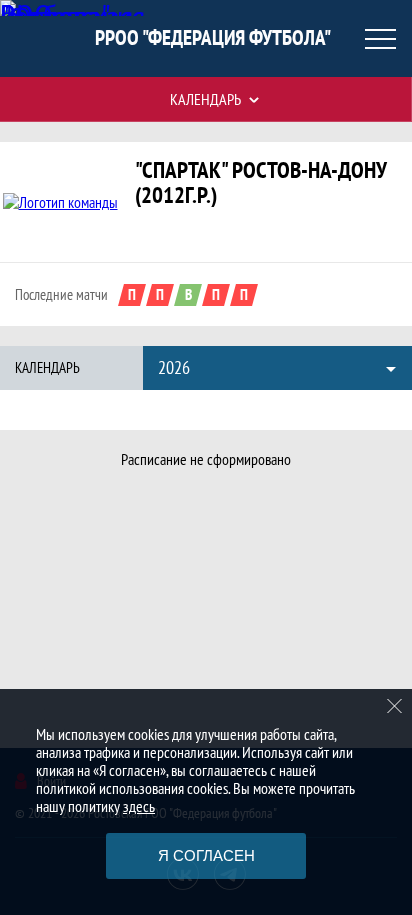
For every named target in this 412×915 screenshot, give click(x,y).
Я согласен (206, 855)
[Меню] (380, 39)
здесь (139, 806)
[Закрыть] (395, 706)
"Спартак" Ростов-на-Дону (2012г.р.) (260, 182)
